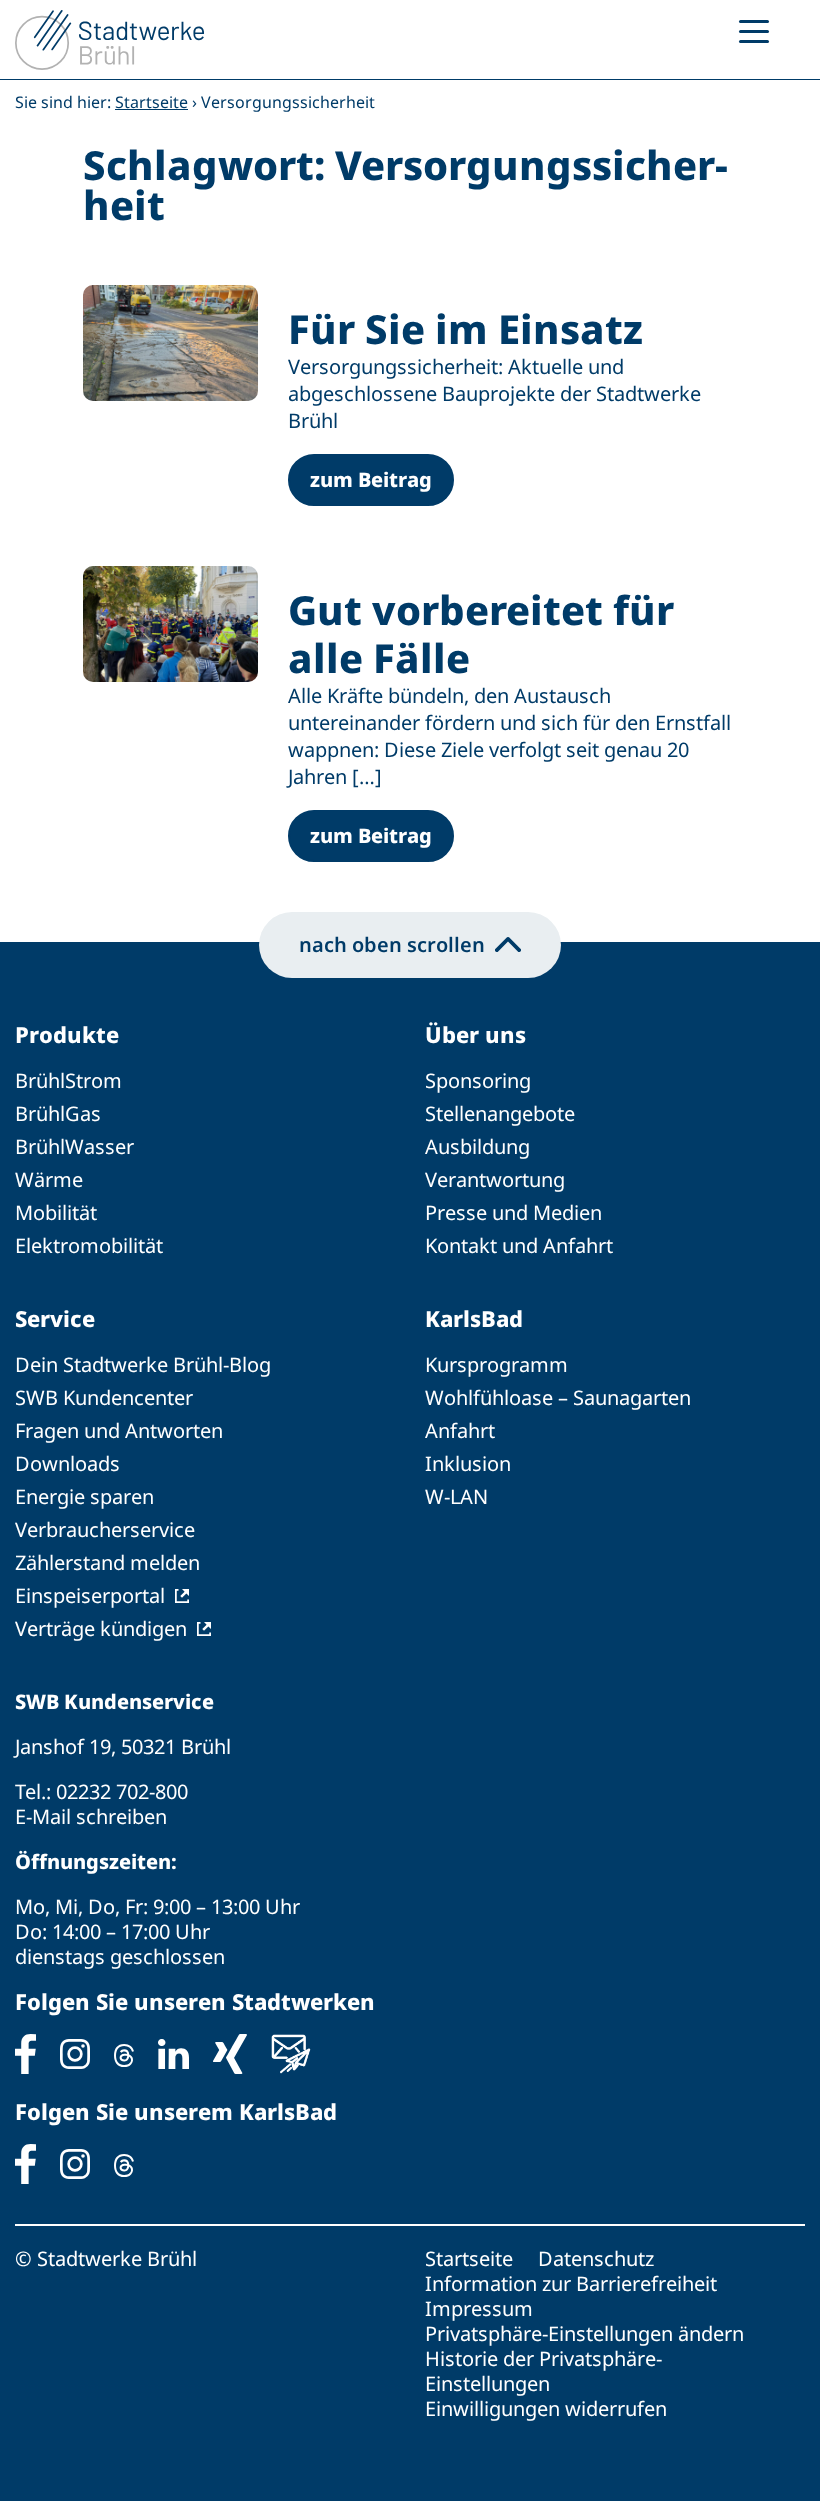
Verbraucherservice (105, 1529)
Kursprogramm (496, 1364)
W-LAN (456, 1496)
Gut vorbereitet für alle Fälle (481, 633)
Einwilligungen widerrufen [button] (546, 2408)
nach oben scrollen (392, 944)
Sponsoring (478, 1080)
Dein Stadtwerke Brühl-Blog (143, 1364)
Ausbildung (477, 1146)
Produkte (67, 1034)
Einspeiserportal (90, 1595)
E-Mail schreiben (91, 1816)
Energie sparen (84, 1496)
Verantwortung (495, 1179)
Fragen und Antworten (119, 1430)
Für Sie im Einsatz (465, 328)
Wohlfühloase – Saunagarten (558, 1397)
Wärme (49, 1179)
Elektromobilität (89, 1245)
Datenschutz (596, 2258)
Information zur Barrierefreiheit (571, 2283)
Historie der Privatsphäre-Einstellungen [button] (543, 2371)
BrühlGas (58, 1113)
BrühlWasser (74, 1146)
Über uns (475, 1034)
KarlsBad (474, 1318)
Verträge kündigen (101, 1628)
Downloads (67, 1463)
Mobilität (56, 1212)
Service (55, 1318)
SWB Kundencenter (104, 1397)
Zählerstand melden (107, 1562)
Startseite (151, 102)
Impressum (479, 2308)
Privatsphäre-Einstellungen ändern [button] (584, 2333)
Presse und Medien (513, 1212)
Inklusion (468, 1463)
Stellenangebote (500, 1113)
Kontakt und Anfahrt (519, 1245)
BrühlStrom (68, 1080)
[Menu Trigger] (754, 30)
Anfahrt (460, 1430)
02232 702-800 (122, 1791)
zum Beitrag (371, 479)
